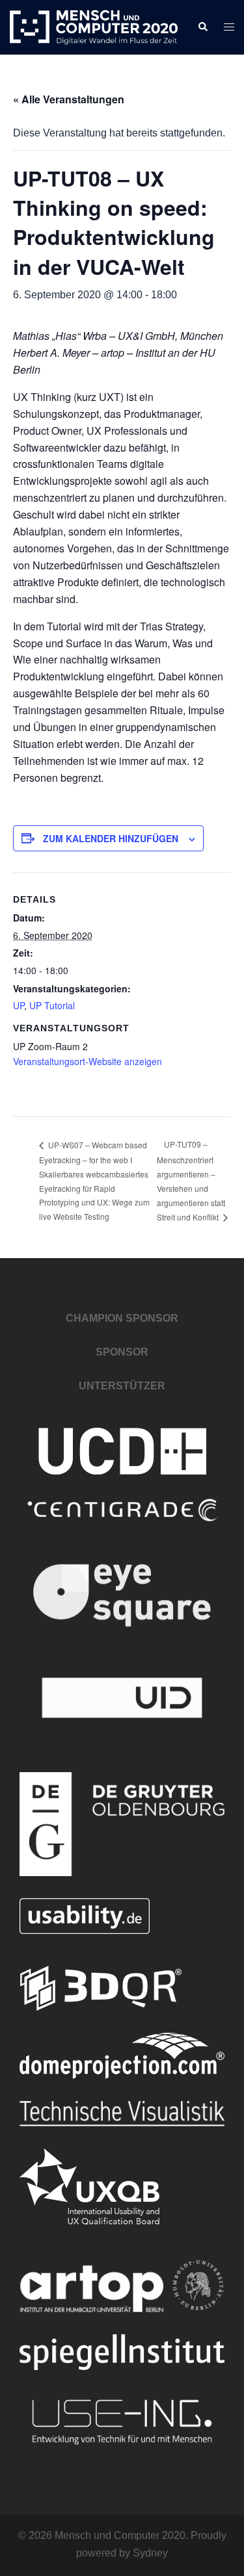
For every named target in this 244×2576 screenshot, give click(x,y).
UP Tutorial (52, 1005)
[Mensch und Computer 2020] (94, 26)
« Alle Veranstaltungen (69, 99)
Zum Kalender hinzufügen (111, 838)
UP (19, 1005)
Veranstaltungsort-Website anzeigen (88, 1061)
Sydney (150, 2553)
